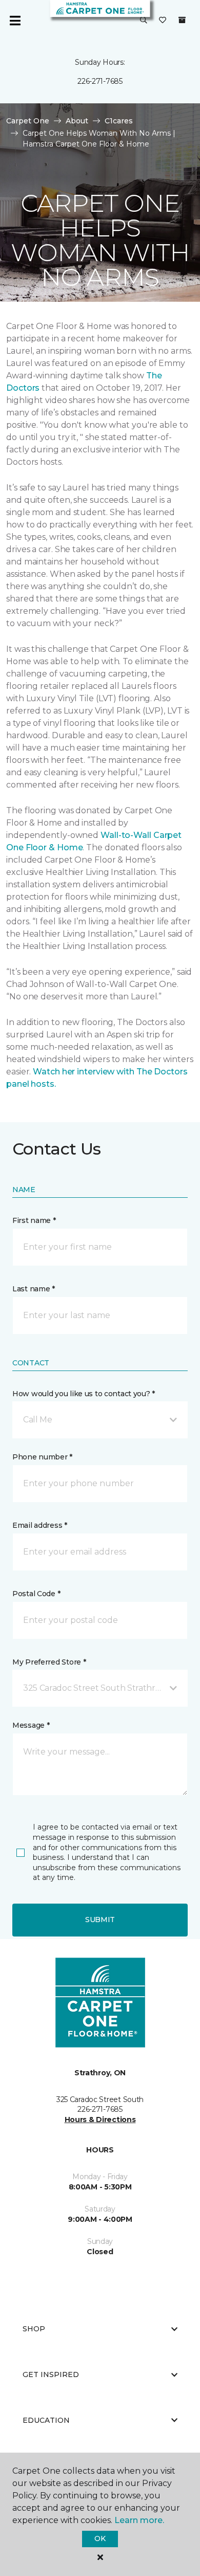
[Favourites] (163, 21)
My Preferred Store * (49, 1662)
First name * (34, 1220)
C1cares (119, 121)
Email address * (40, 1525)
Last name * (34, 1289)
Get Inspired (51, 2374)
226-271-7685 (100, 81)
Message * (31, 1725)
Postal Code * (36, 1594)
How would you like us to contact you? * (84, 1394)
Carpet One (28, 121)
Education (46, 2420)
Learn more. (139, 2520)
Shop (34, 2329)
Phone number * (42, 1457)
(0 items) (182, 20)
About (77, 121)
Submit (100, 1920)
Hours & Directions (100, 2120)
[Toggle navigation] (15, 21)
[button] (144, 21)
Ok (100, 2538)
